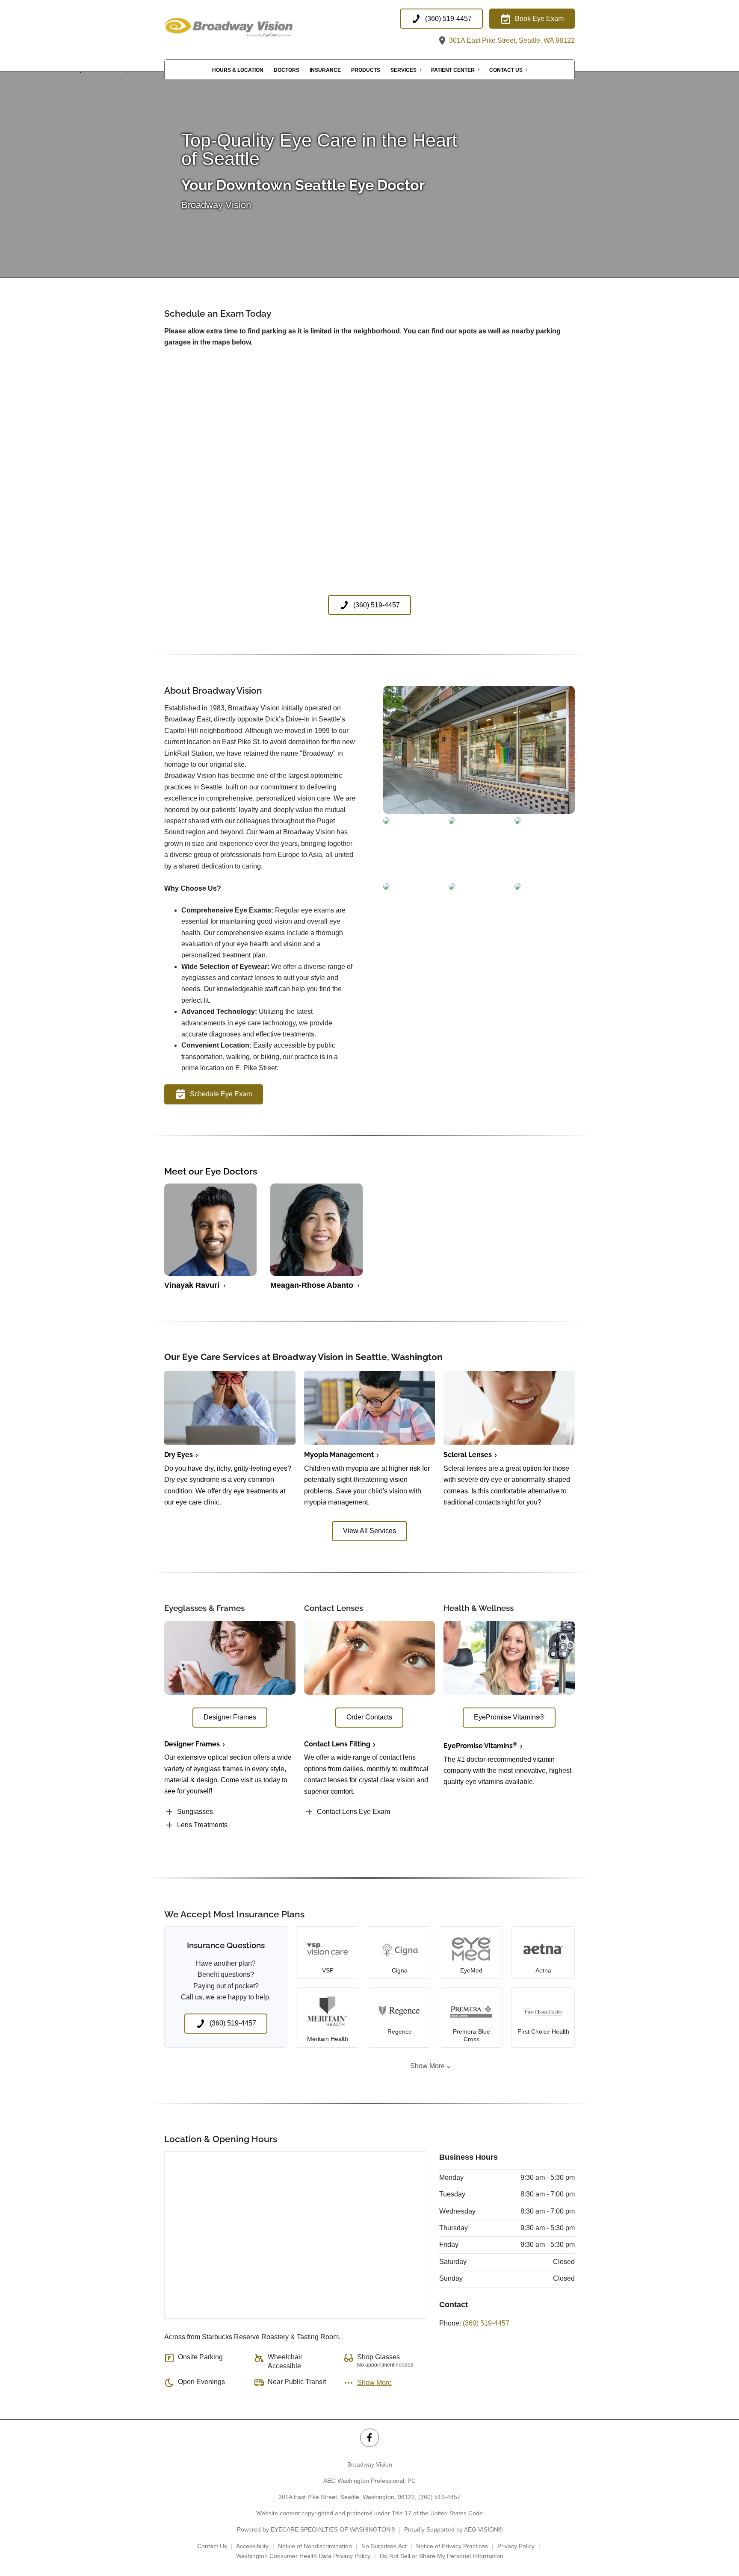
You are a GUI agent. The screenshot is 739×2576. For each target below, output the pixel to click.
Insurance (325, 70)
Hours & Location (238, 70)
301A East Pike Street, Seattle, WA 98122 (511, 40)
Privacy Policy (516, 2546)
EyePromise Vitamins (480, 1746)
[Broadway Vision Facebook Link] (369, 2438)
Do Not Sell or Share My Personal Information (442, 2556)
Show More (427, 2066)
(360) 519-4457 (486, 2323)
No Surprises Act (384, 2546)
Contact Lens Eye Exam (353, 1812)
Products (366, 70)
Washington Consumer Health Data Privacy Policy (303, 2556)
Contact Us (506, 70)
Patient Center (453, 70)
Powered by (316, 2529)
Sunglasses (195, 1812)
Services (403, 70)
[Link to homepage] (250, 28)
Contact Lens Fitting (337, 1744)
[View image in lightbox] (479, 811)
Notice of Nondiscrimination (315, 2546)
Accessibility (252, 2546)
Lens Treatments (202, 1825)
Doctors (287, 70)
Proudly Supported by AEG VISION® (453, 2529)
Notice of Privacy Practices (452, 2546)
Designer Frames (192, 1744)
